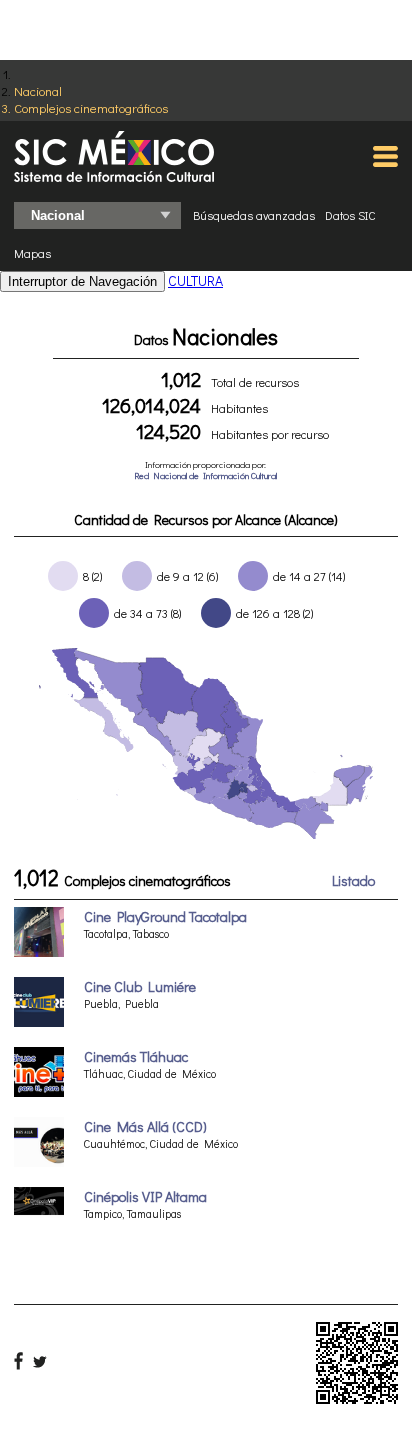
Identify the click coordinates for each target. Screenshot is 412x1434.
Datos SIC (350, 215)
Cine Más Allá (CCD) (145, 1126)
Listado (353, 880)
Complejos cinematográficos (91, 107)
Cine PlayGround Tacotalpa (165, 916)
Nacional (38, 90)
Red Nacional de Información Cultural (205, 475)
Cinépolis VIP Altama (145, 1196)
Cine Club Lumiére (140, 986)
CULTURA (195, 280)
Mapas (32, 253)
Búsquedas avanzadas (254, 215)
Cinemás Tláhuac (136, 1056)
